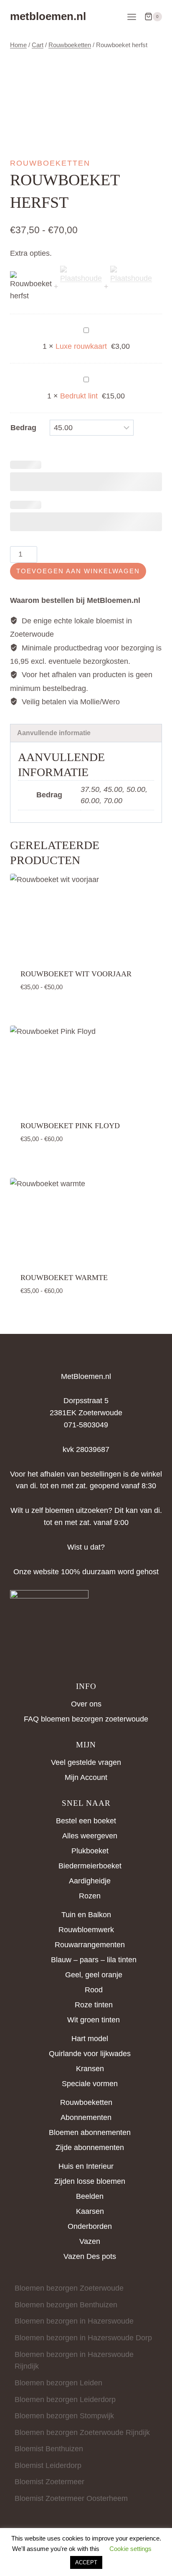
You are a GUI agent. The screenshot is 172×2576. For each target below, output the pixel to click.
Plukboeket (90, 1851)
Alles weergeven (90, 1836)
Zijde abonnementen (90, 2148)
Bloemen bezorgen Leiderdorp (65, 2400)
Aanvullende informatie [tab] (54, 733)
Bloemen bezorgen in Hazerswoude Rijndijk (74, 2360)
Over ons (86, 1704)
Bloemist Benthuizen (49, 2449)
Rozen (90, 1896)
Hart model (90, 2039)
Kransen (90, 2069)
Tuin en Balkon (86, 1915)
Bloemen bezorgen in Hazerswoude (74, 2321)
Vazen (90, 2241)
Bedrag (23, 428)
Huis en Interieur (86, 2166)
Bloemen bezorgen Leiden (58, 2383)
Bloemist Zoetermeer (49, 2482)
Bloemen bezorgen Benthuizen (66, 2305)
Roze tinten (94, 2005)
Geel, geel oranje (94, 1975)
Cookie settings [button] (130, 2549)
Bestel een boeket (86, 1821)
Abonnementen (86, 2117)
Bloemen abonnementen (90, 2132)
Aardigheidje (90, 1881)
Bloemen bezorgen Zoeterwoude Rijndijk (82, 2432)
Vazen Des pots (90, 2256)
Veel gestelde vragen (86, 1762)
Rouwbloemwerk (86, 1930)
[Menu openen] (132, 17)
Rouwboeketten (50, 163)
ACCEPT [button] (86, 2562)
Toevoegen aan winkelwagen (78, 571)
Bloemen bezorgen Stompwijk (64, 2416)
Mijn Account (86, 1777)
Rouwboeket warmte (64, 1278)
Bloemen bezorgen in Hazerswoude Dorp (83, 2338)
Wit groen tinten (94, 2020)
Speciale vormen (90, 2084)
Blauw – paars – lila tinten (94, 1960)
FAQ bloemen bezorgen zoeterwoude (86, 1719)
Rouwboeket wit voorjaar (76, 974)
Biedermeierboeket (90, 1866)
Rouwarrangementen (90, 1945)
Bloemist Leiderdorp (48, 2465)
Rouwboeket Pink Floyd (70, 1126)
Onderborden (90, 2226)
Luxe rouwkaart (81, 346)
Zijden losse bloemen (90, 2181)
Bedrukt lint (79, 396)
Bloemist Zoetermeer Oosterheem (71, 2498)
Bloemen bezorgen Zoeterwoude (69, 2288)
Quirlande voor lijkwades (90, 2054)
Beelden (90, 2196)
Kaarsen (90, 2211)
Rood (94, 1990)
